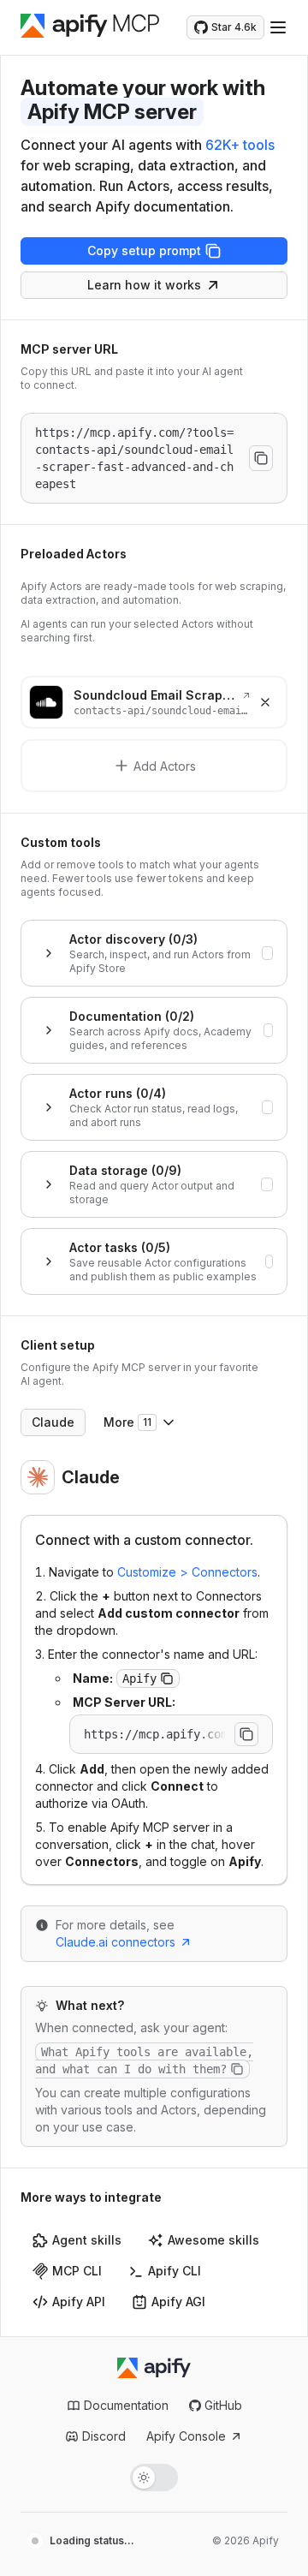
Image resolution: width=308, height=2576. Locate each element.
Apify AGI (178, 2302)
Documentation (126, 2405)
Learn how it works (144, 285)
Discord (104, 2436)
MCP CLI (77, 2271)
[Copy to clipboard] (261, 458)
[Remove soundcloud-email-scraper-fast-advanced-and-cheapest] (265, 702)
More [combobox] (127, 1422)
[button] (167, 1679)
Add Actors (165, 766)
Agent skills (87, 2240)
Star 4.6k (234, 27)
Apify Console (186, 2436)
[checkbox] (267, 953)
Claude (53, 1422)
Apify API (79, 2302)
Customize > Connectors (187, 1572)
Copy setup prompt (144, 250)
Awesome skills (213, 2240)
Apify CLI (175, 2271)
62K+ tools (240, 145)
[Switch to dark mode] (154, 2478)
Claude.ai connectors (115, 1942)
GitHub (223, 2405)
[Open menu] (278, 27)
